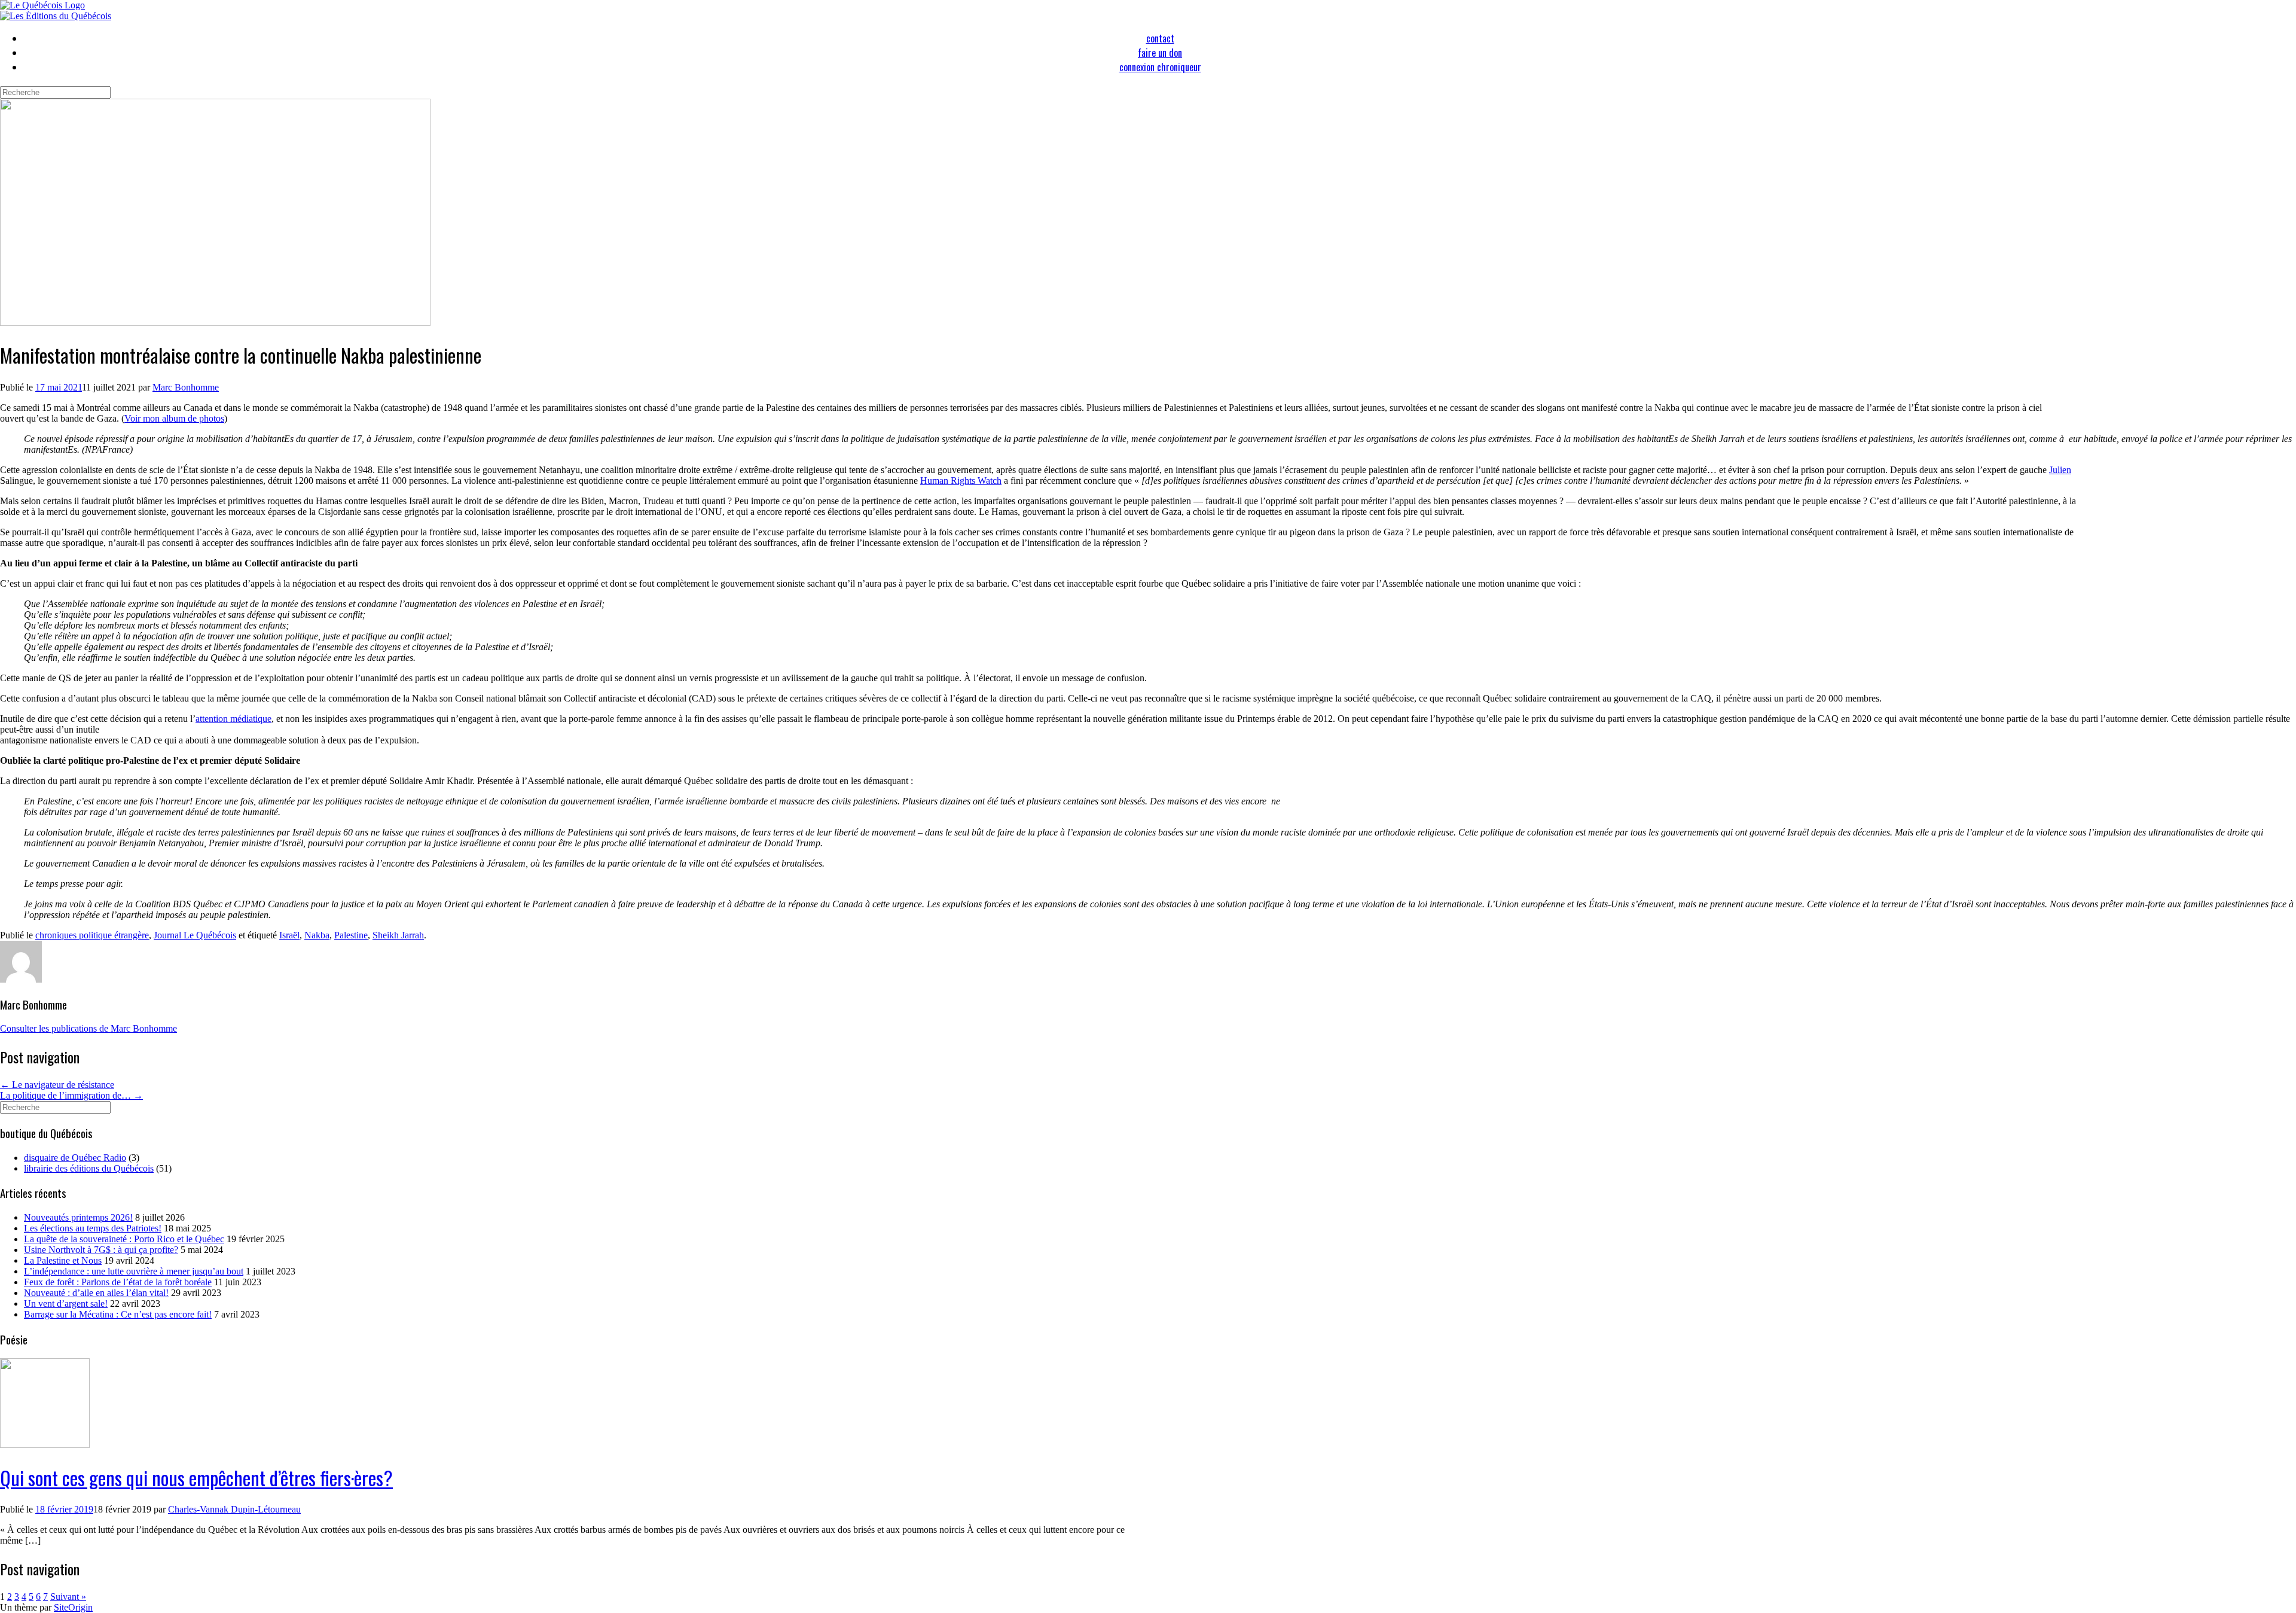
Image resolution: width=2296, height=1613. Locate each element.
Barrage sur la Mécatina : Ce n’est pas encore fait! (118, 1314)
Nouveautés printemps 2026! (78, 1217)
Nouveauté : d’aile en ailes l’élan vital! (96, 1293)
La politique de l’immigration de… (71, 1095)
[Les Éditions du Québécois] (56, 16)
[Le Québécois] (42, 5)
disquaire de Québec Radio (75, 1158)
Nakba (317, 935)
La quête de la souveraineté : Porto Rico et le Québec (124, 1239)
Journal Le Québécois (195, 935)
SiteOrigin (73, 1607)
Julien (2060, 470)
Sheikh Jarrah (398, 935)
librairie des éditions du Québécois (89, 1168)
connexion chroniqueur (1160, 67)
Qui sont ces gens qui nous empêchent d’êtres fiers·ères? (196, 1478)
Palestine (351, 935)
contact (1160, 38)
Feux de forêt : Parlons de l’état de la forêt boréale (118, 1282)
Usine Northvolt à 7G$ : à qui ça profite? (101, 1250)
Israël (289, 935)
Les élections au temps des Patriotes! (93, 1228)
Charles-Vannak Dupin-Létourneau (234, 1509)
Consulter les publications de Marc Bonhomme (88, 1028)
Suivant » (68, 1597)
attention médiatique (233, 719)
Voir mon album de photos (174, 418)
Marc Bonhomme (186, 387)
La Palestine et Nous (63, 1260)
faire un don (1160, 53)
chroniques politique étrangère (92, 935)
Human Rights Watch (961, 481)
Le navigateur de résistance (57, 1085)
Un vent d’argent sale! (66, 1303)
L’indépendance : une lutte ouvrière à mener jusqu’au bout (134, 1271)
